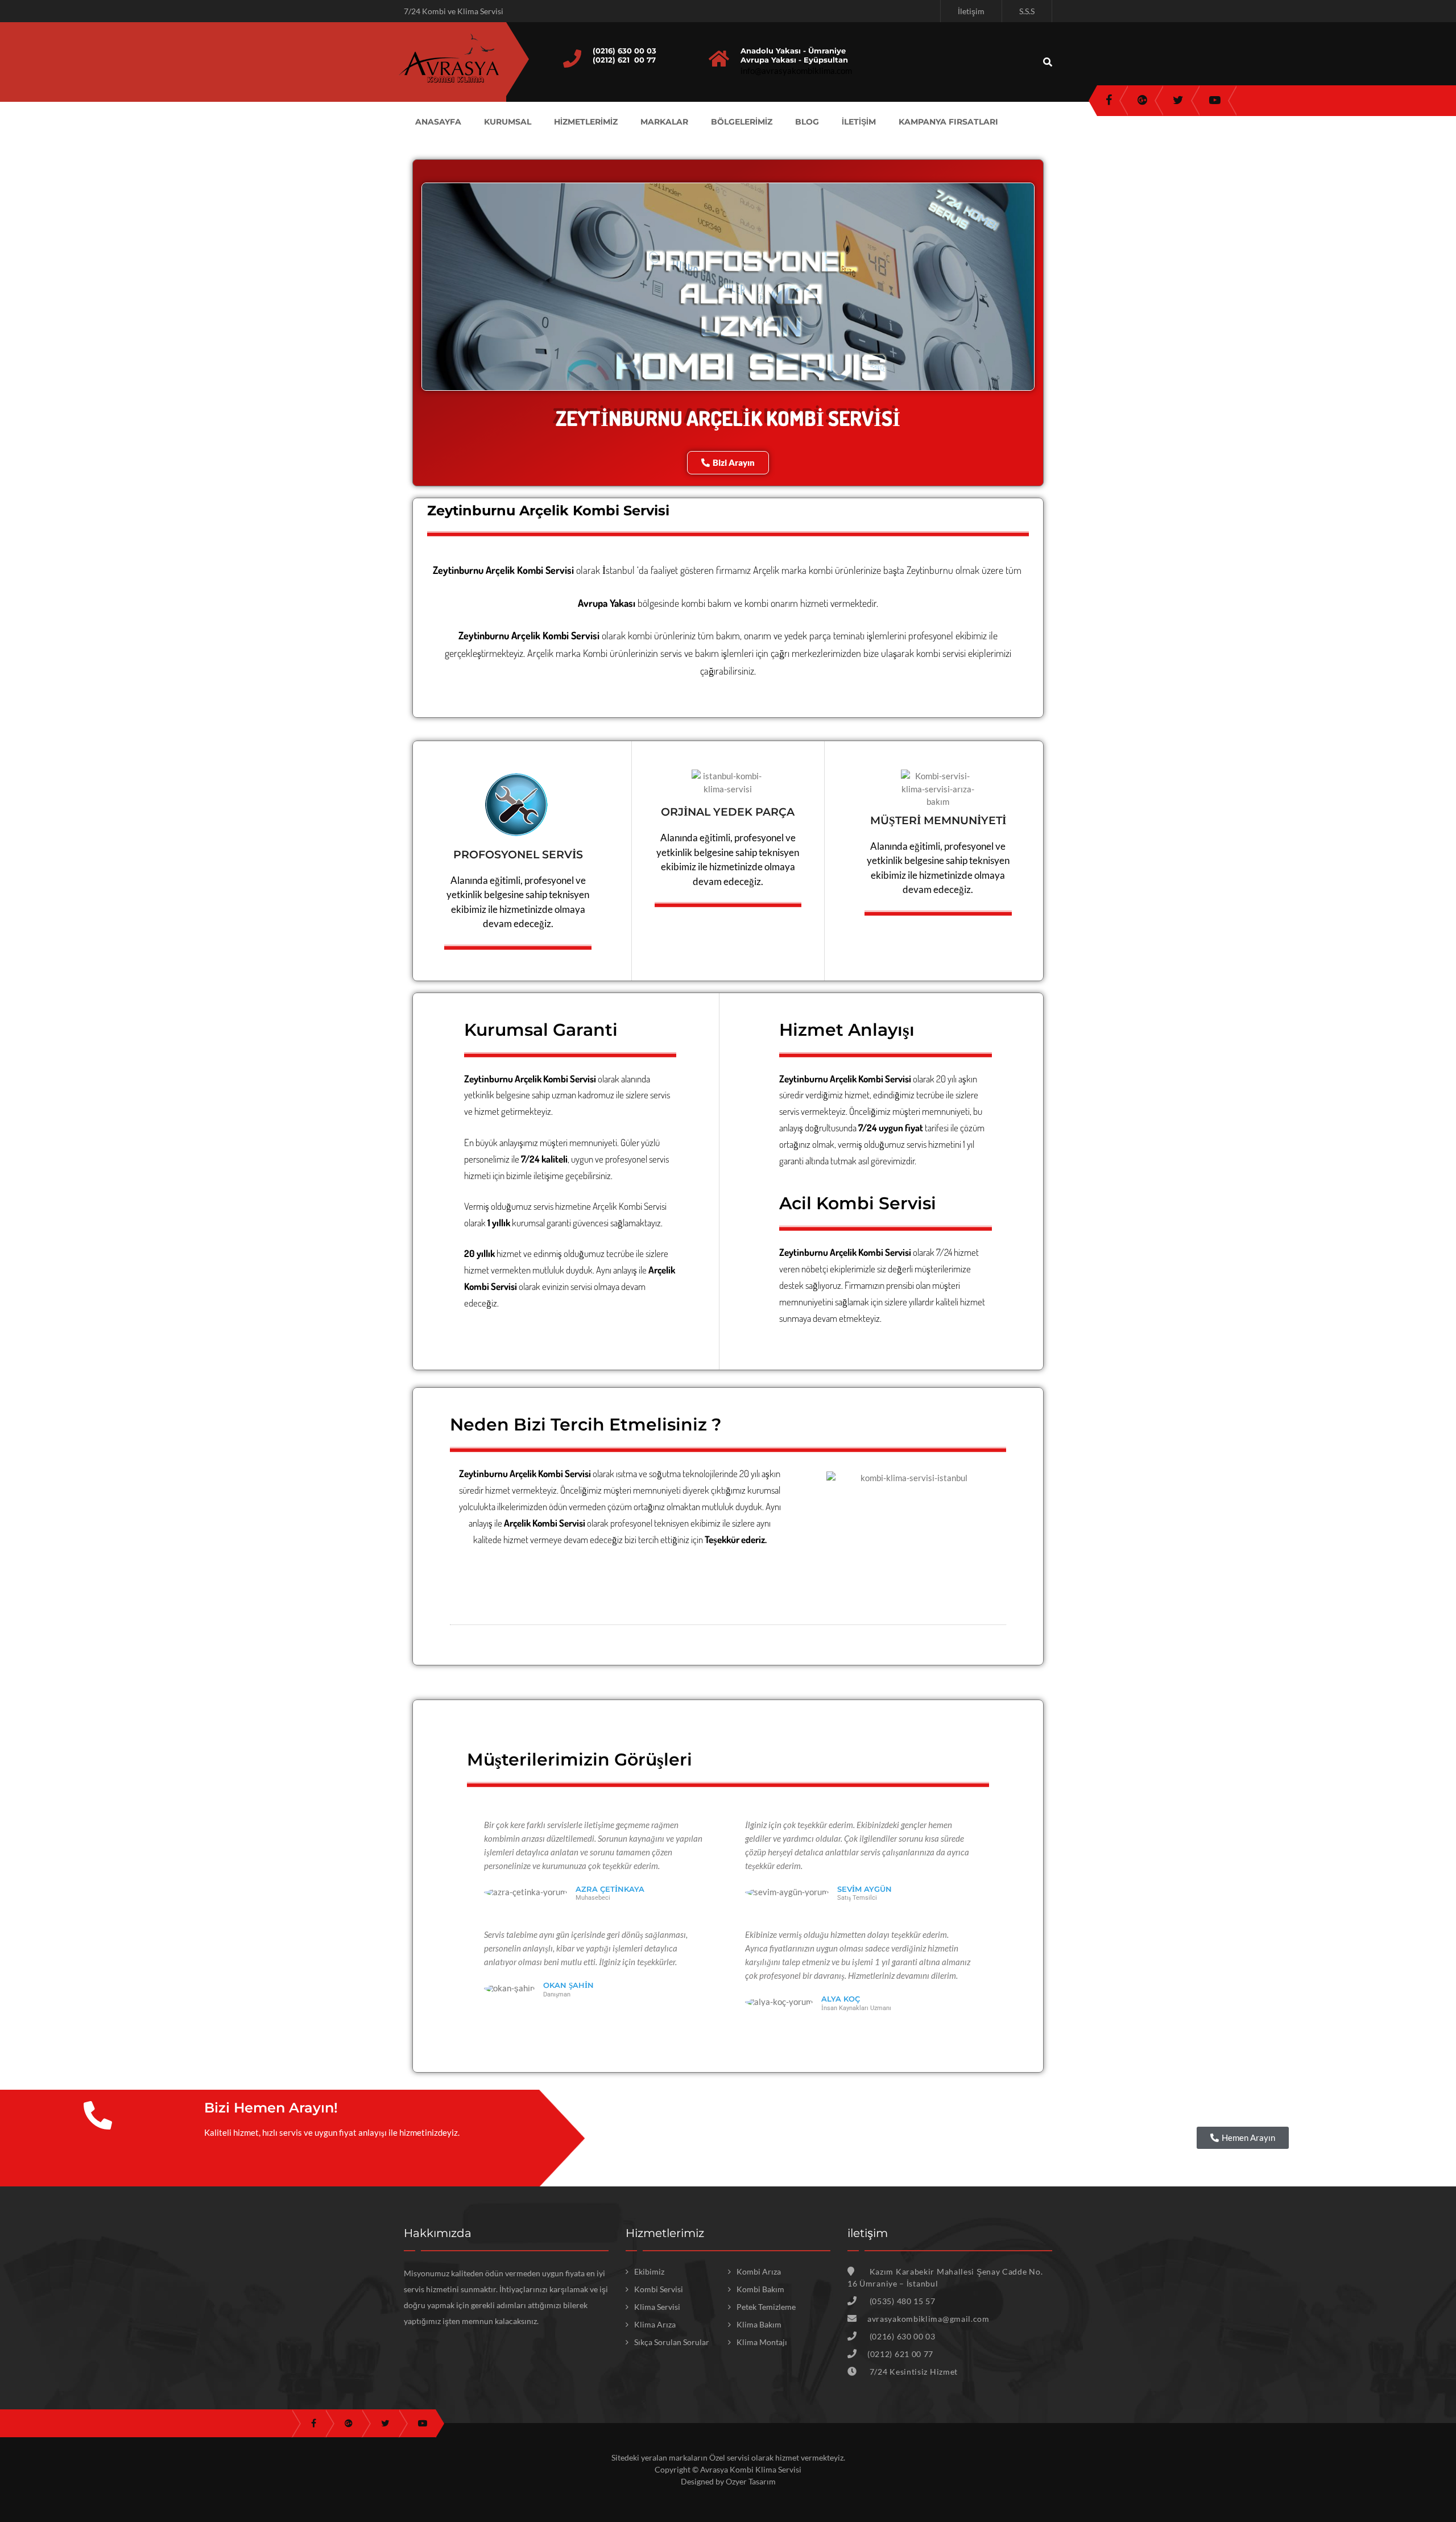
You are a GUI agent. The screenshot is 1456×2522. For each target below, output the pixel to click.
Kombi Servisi (643, 1206)
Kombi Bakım (760, 2289)
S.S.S (1027, 11)
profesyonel (631, 1523)
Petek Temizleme (766, 2307)
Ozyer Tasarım (751, 2481)
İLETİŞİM (859, 122)
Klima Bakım (759, 2324)
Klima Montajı (762, 2342)
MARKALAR (664, 122)
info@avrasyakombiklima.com (796, 71)
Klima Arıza (655, 2324)
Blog (807, 122)
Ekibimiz (649, 2271)
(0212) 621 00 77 (624, 60)
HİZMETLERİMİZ (586, 122)
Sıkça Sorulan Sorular (672, 2342)
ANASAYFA (438, 122)
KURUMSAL (508, 122)
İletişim (971, 11)
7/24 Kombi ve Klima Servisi (454, 11)
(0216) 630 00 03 (624, 51)
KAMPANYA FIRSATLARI (948, 122)
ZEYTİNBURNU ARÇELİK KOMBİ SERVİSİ (728, 418)
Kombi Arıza (759, 2271)
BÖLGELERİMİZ (742, 122)
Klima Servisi (657, 2307)
